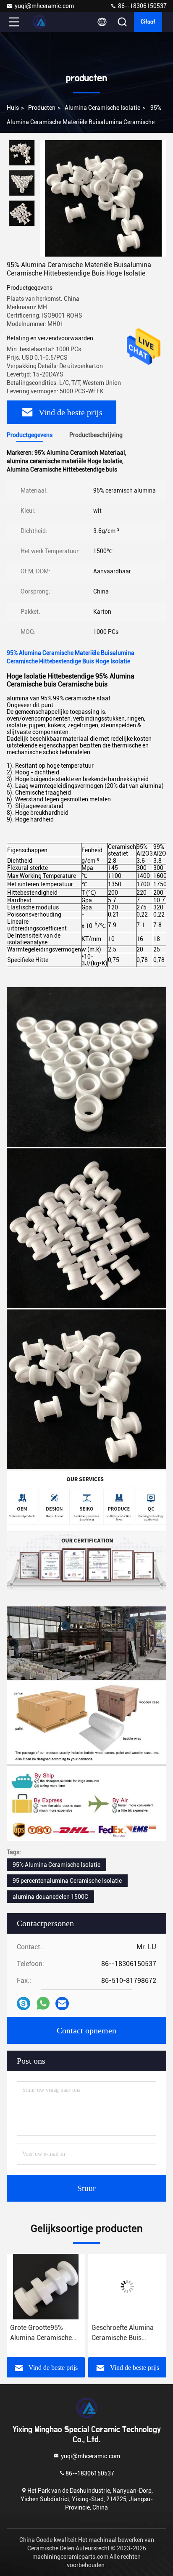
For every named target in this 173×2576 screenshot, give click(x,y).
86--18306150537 (142, 6)
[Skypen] (24, 2004)
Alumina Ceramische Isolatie (102, 108)
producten (42, 108)
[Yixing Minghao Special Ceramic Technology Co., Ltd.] (42, 22)
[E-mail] (62, 2004)
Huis (13, 108)
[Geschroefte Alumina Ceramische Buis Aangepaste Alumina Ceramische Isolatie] (62, 2287)
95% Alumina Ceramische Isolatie (56, 1865)
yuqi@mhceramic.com (44, 6)
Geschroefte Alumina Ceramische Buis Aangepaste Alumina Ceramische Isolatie (57, 2333)
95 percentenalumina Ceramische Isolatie (67, 1881)
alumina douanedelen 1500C (50, 1897)
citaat (148, 22)
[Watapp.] (43, 2003)
